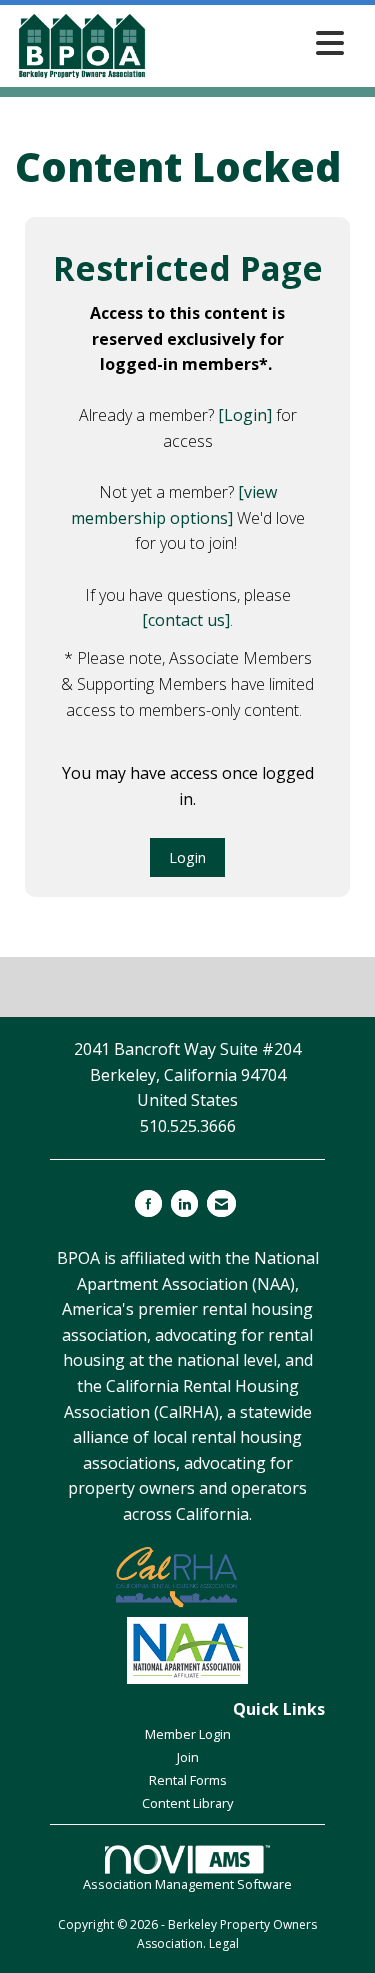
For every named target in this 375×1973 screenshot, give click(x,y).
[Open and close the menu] (252, 42)
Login (187, 857)
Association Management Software (187, 1884)
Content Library (187, 1803)
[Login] (245, 415)
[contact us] (186, 620)
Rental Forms (188, 1780)
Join (188, 1757)
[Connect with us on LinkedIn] (184, 1203)
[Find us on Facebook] (148, 1203)
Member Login (188, 1734)
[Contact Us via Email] (221, 1203)
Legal (224, 1943)
